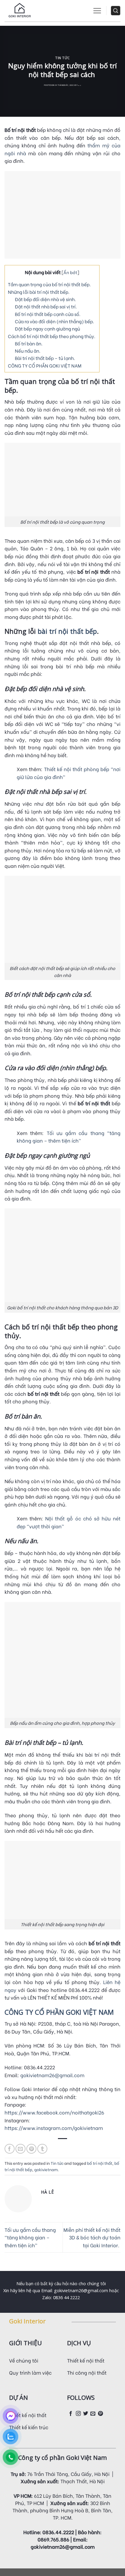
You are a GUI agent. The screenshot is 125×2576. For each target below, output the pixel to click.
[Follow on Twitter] (86, 2414)
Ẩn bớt (70, 272)
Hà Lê (79, 86)
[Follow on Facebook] (71, 2414)
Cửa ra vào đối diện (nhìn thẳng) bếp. (55, 321)
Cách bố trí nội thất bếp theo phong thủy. (52, 336)
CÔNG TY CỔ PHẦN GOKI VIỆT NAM (45, 365)
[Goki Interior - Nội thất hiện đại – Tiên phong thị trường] (20, 11)
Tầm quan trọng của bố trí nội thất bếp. (50, 284)
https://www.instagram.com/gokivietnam (54, 2128)
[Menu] (97, 11)
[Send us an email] (93, 2414)
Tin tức (62, 58)
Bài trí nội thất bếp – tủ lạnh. (45, 358)
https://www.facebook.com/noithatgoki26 (54, 2112)
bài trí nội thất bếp (67, 631)
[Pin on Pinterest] (31, 2149)
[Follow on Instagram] (78, 2414)
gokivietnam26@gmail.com (52, 2075)
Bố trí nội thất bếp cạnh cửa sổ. (48, 314)
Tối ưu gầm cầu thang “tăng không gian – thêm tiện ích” (30, 2237)
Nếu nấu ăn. (28, 351)
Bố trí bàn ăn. (29, 343)
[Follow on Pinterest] (100, 2414)
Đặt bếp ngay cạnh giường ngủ (47, 328)
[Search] (116, 11)
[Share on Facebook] (10, 2149)
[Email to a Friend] (20, 2149)
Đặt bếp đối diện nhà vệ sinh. (45, 299)
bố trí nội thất (100, 2163)
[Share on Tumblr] (42, 2149)
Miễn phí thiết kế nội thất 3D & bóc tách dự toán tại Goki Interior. (92, 2237)
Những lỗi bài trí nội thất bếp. (39, 292)
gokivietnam (46, 2169)
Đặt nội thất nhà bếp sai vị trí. (46, 306)
